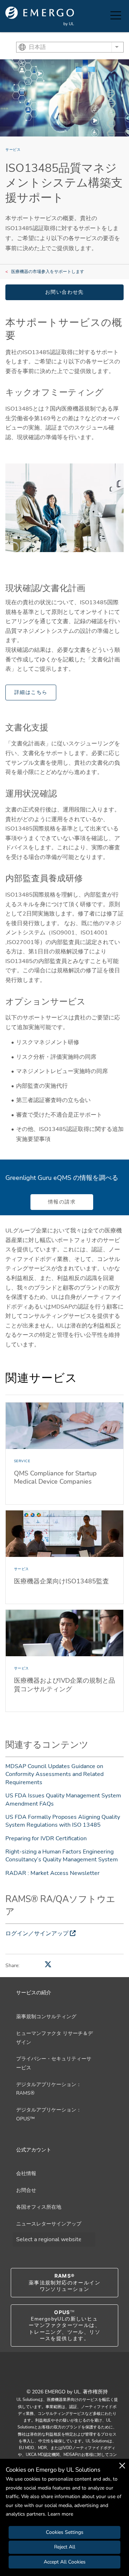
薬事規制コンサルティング (46, 2017)
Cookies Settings (65, 2532)
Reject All (65, 2547)
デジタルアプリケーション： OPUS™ (49, 2114)
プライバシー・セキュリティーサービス (54, 2063)
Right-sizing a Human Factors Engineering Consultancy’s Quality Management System (62, 1856)
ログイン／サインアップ (37, 1934)
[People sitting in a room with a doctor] (64, 508)
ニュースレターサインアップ (49, 2224)
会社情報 (26, 2173)
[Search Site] (103, 16)
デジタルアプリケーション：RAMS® (49, 2089)
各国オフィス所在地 (39, 2207)
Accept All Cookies (65, 2562)
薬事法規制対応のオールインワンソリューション (64, 2282)
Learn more (60, 2514)
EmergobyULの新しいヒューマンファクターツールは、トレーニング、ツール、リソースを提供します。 (64, 2326)
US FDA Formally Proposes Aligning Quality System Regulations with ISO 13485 (63, 1821)
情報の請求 (62, 1202)
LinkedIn (73, 2376)
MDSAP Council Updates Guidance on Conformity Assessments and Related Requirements (54, 1774)
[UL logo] (40, 16)
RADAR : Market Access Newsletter (52, 1873)
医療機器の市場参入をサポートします (48, 272)
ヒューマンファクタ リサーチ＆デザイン (54, 2038)
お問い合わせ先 (64, 292)
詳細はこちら (31, 692)
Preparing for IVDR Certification (46, 1838)
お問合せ (26, 2190)
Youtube (56, 2376)
